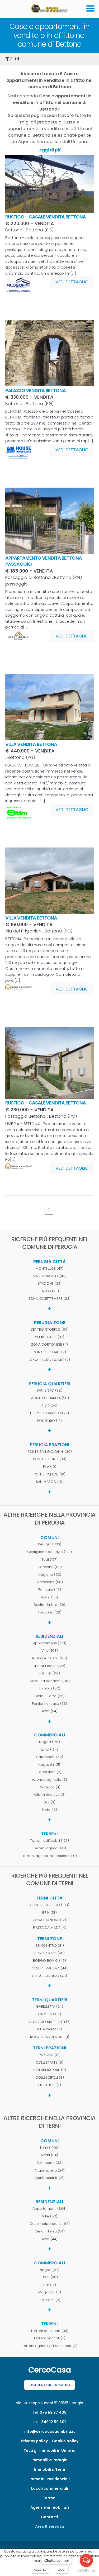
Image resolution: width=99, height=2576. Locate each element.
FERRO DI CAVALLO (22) (49, 1413)
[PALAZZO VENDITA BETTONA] (49, 385)
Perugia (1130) (50, 1544)
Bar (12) (50, 2285)
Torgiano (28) (50, 1612)
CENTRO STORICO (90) (49, 1330)
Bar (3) (50, 1802)
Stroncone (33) (50, 2163)
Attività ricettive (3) (50, 1795)
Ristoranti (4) (50, 1787)
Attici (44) (50, 2239)
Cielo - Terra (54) (50, 2231)
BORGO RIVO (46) (49, 1953)
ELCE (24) (49, 1406)
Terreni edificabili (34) (49, 2331)
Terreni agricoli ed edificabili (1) (50, 1856)
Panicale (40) (50, 1590)
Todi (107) (49, 1560)
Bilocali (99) (50, 1673)
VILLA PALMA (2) (49, 2029)
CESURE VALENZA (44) (50, 1968)
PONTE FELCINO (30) (50, 1459)
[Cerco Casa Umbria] (49, 13)
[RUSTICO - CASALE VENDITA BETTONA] (49, 211)
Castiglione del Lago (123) (49, 1552)
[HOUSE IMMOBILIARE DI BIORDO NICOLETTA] (18, 458)
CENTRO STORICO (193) (49, 1905)
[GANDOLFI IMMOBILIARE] (18, 644)
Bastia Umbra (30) (49, 1605)
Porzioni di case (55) (49, 1704)
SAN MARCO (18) (50, 1482)
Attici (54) (50, 1711)
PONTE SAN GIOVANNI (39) (50, 1452)
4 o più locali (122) (50, 1666)
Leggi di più (49, 150)
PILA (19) (50, 1467)
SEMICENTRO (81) (50, 1946)
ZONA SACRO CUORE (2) (49, 1360)
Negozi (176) (49, 1742)
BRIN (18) (49, 1913)
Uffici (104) (49, 1750)
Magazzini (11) (50, 2292)
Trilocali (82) (49, 1688)
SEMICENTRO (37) (50, 1337)
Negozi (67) (49, 2270)
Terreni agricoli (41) (49, 1848)
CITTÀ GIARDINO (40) (49, 1976)
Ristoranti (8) (49, 2300)
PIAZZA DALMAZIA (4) (50, 1928)
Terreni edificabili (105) (49, 1841)
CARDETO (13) (49, 2014)
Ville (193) (50, 1651)
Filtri (14, 59)
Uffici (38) (50, 2277)
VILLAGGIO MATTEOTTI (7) (49, 2022)
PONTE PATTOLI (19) (50, 1474)
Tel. (50, 2412)
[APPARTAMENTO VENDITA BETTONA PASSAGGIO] (49, 552)
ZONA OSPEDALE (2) (50, 1352)
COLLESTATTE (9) (49, 2063)
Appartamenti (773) (50, 1643)
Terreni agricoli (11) (49, 2338)
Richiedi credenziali (49, 2385)
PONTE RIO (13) (49, 1421)
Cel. (49, 2422)
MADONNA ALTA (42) (50, 1276)
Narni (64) (49, 2155)
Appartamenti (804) (49, 2209)
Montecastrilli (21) (50, 2178)
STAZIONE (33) (50, 1284)
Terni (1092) (49, 2148)
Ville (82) (50, 2216)
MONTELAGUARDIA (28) (50, 1398)
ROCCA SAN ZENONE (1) (50, 2037)
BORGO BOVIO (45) (49, 1961)
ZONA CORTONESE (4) (49, 1345)
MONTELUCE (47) (49, 1269)
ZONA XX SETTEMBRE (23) (49, 1299)
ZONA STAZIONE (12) (49, 1920)
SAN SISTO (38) (49, 1391)
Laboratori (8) (50, 1772)
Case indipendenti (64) (50, 2224)
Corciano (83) (50, 1567)
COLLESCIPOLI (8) (50, 2078)
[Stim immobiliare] (18, 818)
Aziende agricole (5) (49, 1780)
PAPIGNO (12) (50, 2055)
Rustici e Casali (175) (50, 1658)
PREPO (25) (50, 1291)
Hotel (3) (50, 1810)
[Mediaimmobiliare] (18, 997)
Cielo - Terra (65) (49, 1696)
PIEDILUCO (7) (50, 2085)
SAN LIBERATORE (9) (50, 2070)
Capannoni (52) (49, 1757)
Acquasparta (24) (49, 2170)
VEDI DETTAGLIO (72, 282)
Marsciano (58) (50, 1582)
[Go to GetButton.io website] (86, 2571)
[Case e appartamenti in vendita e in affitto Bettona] (90, 16)
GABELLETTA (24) (49, 2007)
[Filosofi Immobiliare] (18, 290)
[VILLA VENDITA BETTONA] (49, 739)
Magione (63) (49, 1575)
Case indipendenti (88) (49, 1681)
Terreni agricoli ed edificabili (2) (50, 2346)
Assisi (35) (49, 1597)
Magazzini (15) (50, 1765)
